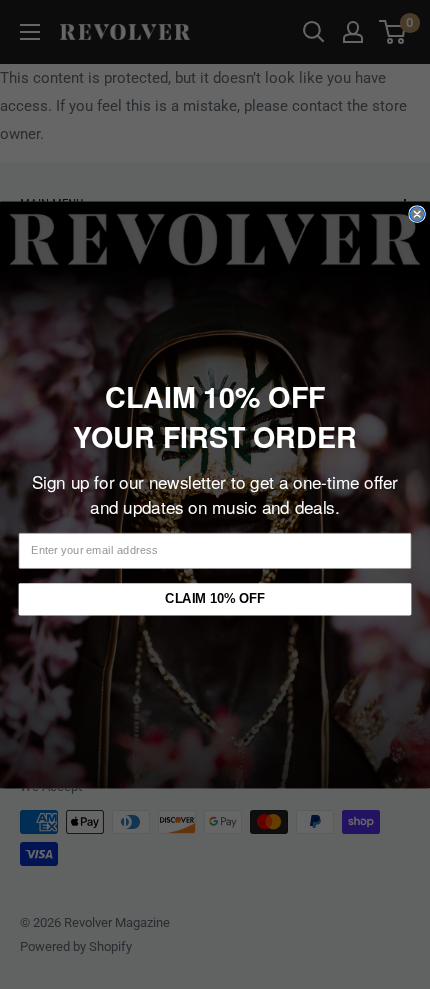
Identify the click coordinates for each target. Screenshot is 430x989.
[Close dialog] (417, 213)
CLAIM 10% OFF (215, 598)
